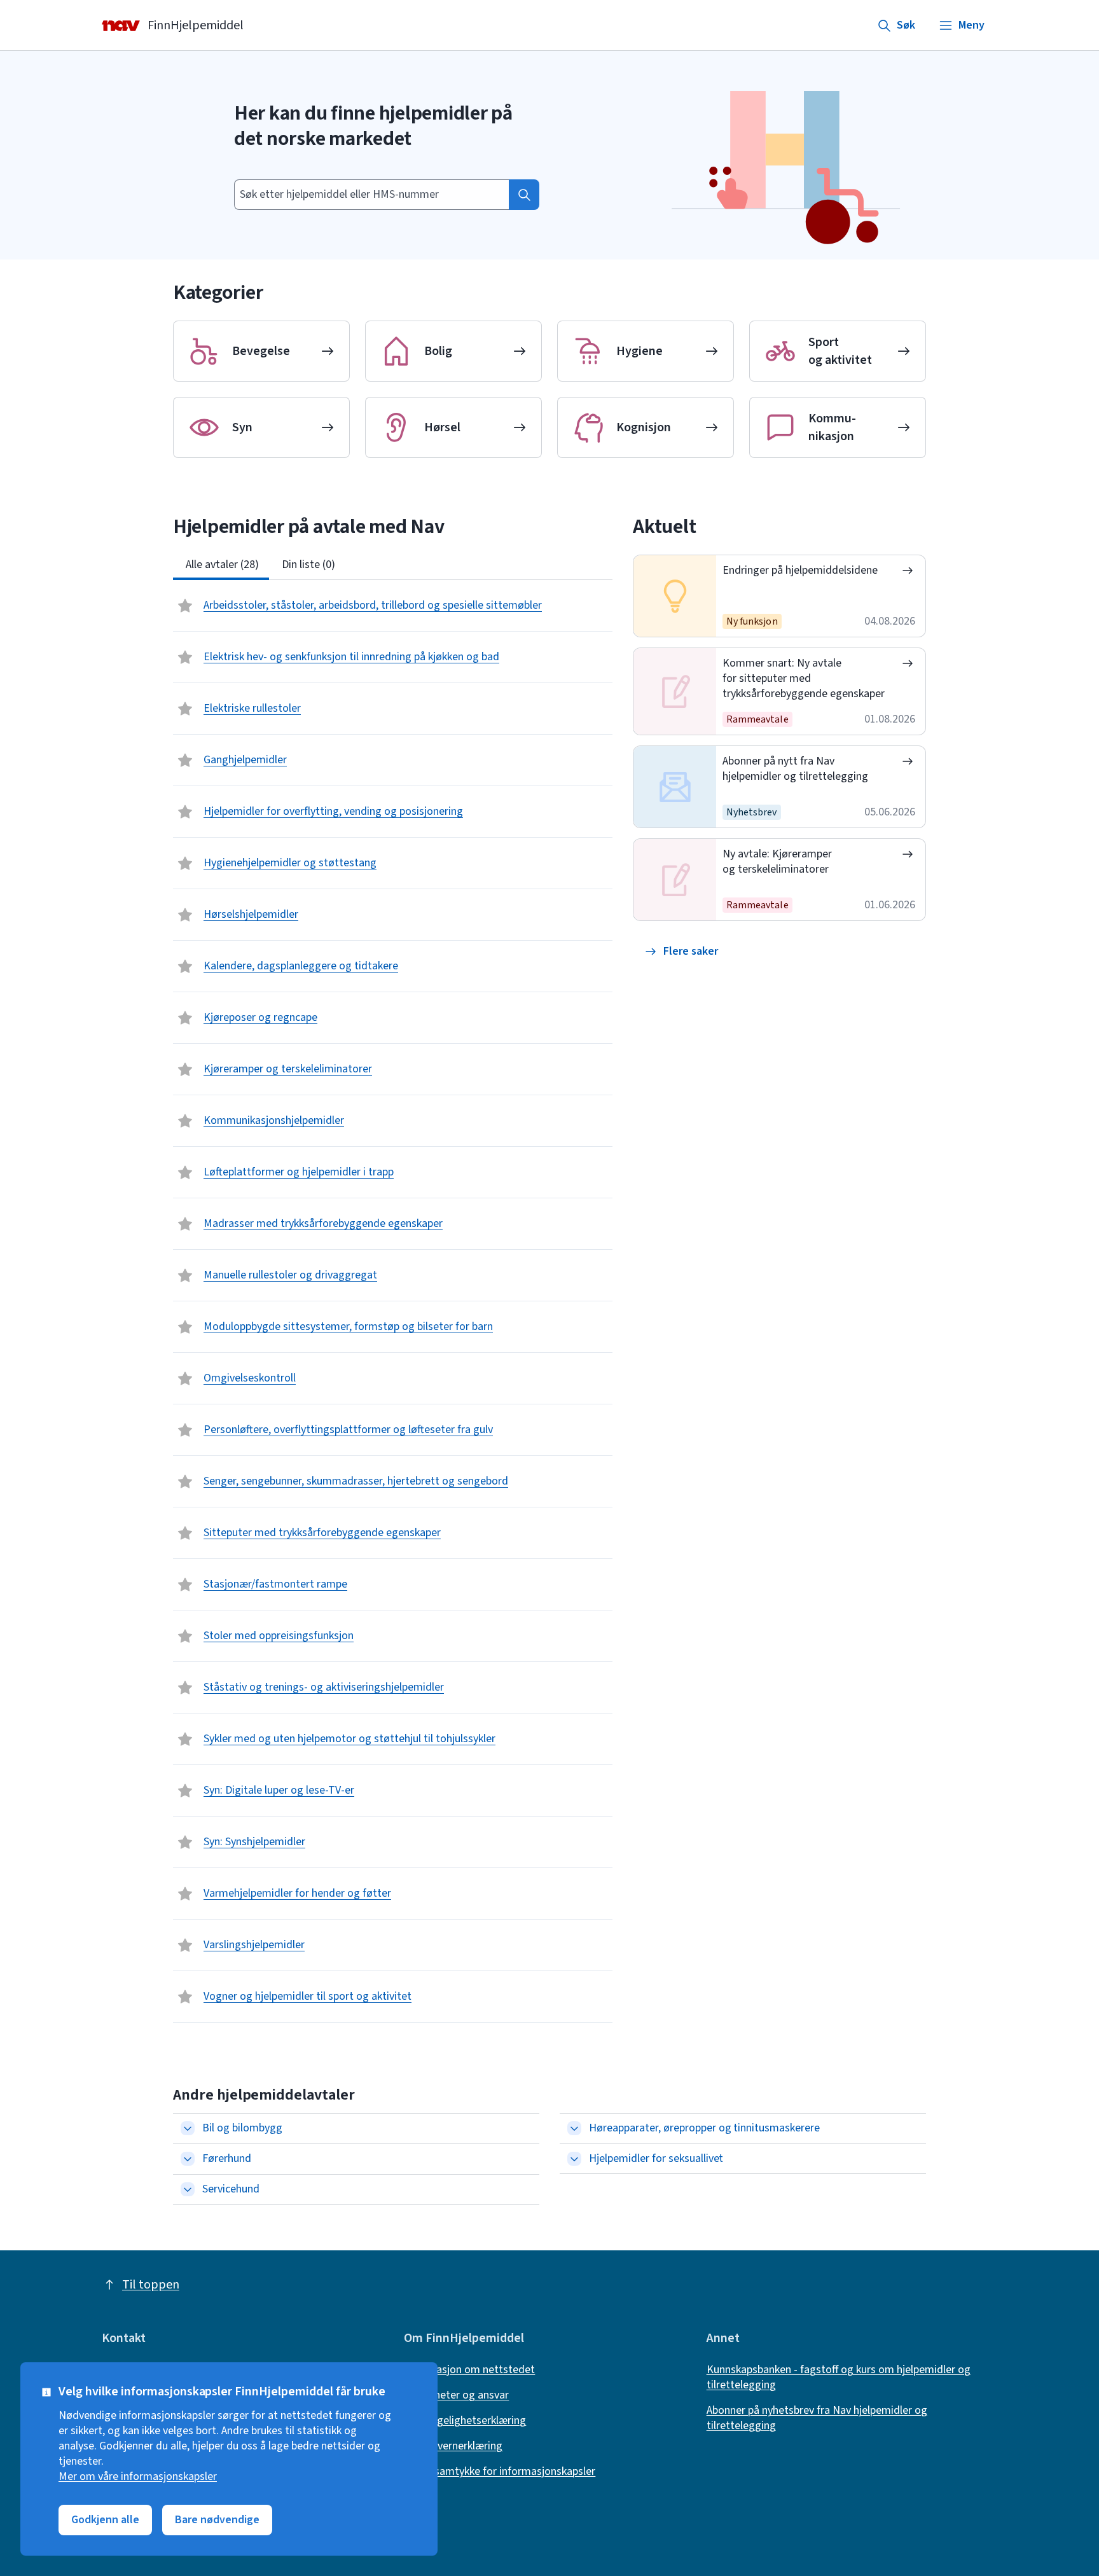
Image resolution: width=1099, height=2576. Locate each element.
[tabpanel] (393, 1301)
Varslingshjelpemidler (254, 1945)
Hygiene (639, 351)
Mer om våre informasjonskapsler (138, 2477)
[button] (682, 952)
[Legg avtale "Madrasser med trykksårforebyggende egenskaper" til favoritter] (186, 1224)
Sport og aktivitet (840, 351)
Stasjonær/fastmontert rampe (275, 1584)
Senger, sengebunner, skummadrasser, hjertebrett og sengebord (356, 1481)
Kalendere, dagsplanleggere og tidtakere (301, 966)
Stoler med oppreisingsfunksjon (279, 1636)
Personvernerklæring (453, 2446)
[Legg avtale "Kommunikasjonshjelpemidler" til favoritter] (186, 1121)
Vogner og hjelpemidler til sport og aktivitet (308, 1996)
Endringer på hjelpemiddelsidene (800, 570)
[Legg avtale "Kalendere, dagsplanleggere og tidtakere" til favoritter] (186, 966)
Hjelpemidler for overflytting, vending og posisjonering (333, 811)
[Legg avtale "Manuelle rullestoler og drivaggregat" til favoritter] (186, 1275)
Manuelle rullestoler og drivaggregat (290, 1275)
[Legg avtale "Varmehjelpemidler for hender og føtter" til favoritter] (186, 1894)
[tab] (221, 565)
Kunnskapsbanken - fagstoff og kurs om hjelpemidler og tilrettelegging (839, 2378)
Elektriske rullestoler (252, 708)
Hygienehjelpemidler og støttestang (290, 863)
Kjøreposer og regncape (260, 1017)
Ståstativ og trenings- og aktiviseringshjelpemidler (324, 1687)
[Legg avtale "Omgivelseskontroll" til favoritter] (186, 1378)
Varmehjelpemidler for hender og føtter (297, 1893)
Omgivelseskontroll (250, 1378)
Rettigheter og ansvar (456, 2395)
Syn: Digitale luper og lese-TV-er (279, 1790)
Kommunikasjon (832, 427)
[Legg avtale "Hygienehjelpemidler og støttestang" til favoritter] (186, 863)
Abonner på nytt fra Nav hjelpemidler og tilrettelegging (795, 769)
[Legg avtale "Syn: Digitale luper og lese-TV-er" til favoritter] (186, 1790)
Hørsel (442, 427)
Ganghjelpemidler (245, 760)
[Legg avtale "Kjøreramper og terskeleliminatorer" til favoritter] (186, 1069)
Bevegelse (261, 351)
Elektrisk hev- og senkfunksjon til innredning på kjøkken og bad (351, 657)
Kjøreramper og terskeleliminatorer (288, 1069)
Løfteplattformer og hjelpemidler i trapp (299, 1172)
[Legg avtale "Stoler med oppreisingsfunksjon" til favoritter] (186, 1636)
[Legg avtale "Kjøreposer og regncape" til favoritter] (186, 1018)
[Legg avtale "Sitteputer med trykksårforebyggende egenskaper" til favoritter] (186, 1533)
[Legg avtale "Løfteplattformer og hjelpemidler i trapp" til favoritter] (186, 1172)
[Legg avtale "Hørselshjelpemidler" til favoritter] (186, 915)
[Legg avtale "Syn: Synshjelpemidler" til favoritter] (186, 1842)
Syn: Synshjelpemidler (254, 1842)
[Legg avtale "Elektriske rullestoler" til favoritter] (186, 709)
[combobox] (371, 195)
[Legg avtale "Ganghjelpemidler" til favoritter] (186, 760)
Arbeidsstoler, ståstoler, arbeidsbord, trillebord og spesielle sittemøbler (373, 605)
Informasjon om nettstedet (469, 2370)
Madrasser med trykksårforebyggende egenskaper (323, 1223)
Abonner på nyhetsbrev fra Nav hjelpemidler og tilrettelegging (817, 2418)
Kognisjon (644, 427)
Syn (242, 427)
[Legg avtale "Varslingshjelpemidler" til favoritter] (186, 1945)
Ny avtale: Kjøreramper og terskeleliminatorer (777, 862)
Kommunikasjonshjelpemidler (274, 1120)
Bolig (438, 351)
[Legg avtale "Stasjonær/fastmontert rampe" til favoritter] (186, 1584)
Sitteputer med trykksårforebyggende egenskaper (322, 1533)
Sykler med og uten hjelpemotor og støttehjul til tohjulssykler (349, 1739)
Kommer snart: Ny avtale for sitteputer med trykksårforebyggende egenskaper (803, 678)
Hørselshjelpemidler (251, 914)
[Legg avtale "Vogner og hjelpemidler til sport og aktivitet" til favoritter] (186, 1997)
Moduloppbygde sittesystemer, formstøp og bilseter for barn (348, 1326)
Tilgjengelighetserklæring (465, 2421)
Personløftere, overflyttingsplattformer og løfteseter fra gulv (348, 1430)
